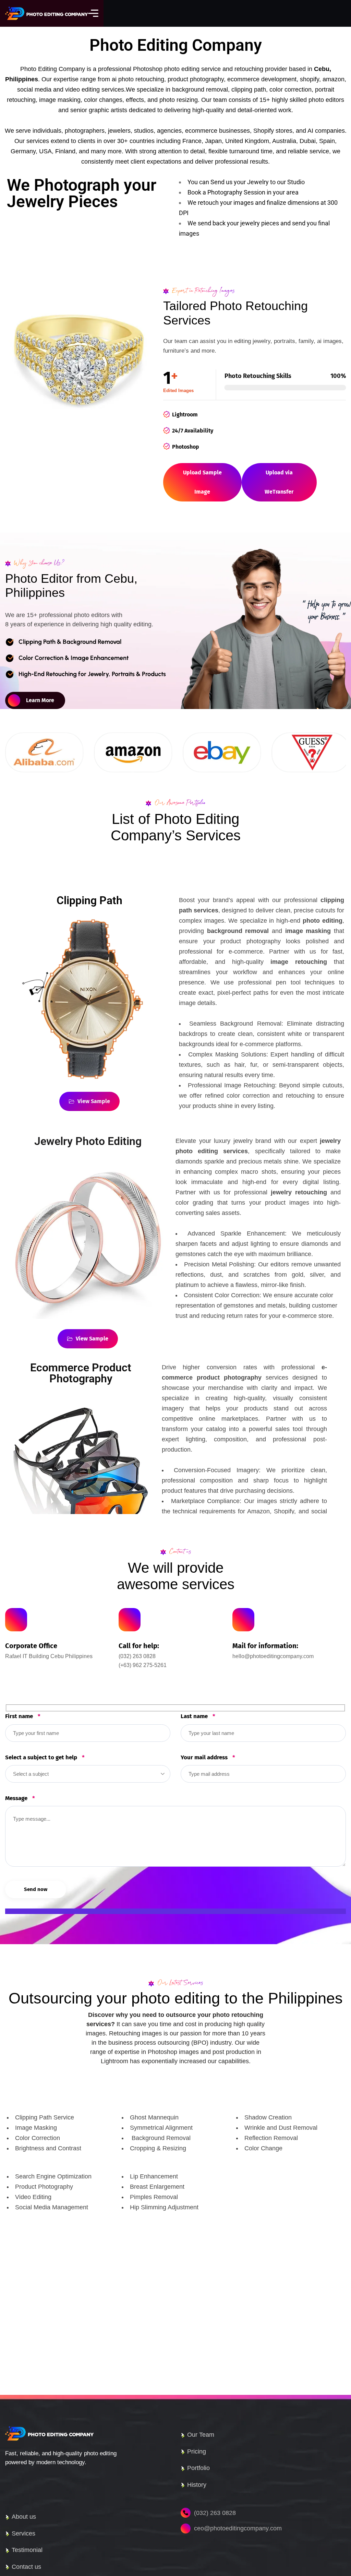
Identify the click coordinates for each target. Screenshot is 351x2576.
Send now (36, 1889)
